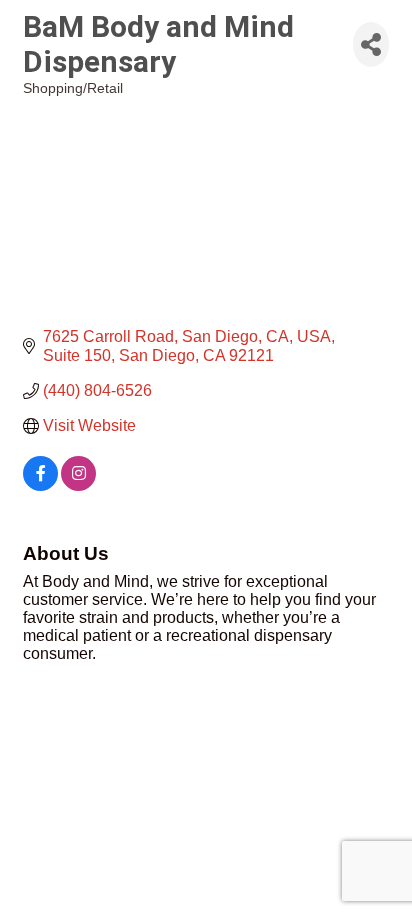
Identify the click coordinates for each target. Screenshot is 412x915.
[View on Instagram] (78, 485)
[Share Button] (371, 44)
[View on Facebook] (40, 485)
